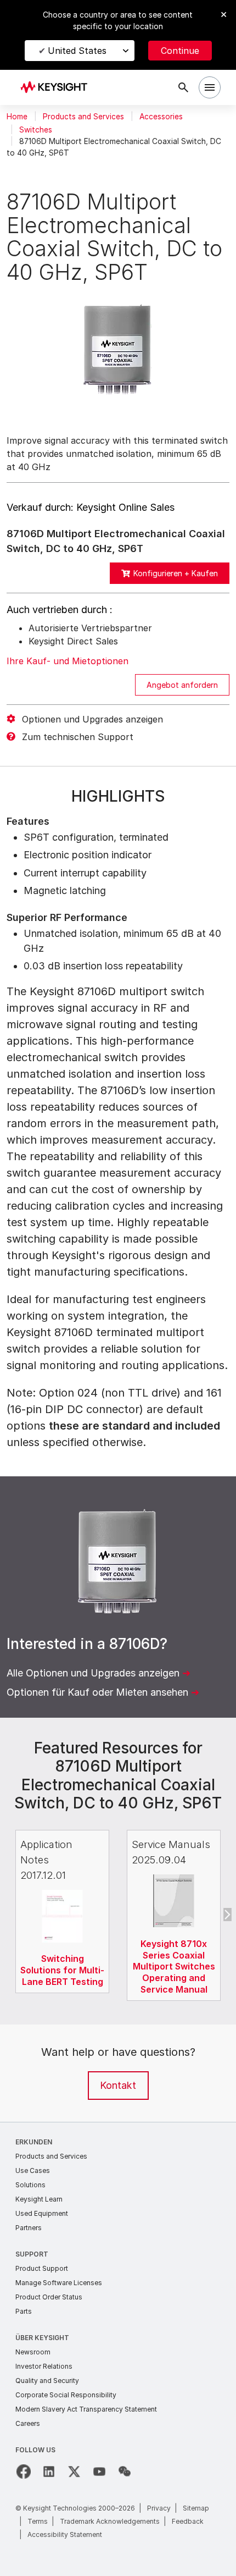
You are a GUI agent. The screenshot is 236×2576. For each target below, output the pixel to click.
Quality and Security (47, 2381)
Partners (29, 2228)
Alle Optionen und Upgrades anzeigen (93, 1673)
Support (32, 2254)
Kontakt (118, 2085)
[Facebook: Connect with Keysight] (24, 2472)
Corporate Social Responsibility (66, 2395)
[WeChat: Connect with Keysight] (125, 2472)
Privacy (159, 2508)
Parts (24, 2311)
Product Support (42, 2268)
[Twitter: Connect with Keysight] (74, 2472)
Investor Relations (44, 2366)
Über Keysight (42, 2338)
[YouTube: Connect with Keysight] (99, 2472)
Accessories (161, 117)
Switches (36, 130)
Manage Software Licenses (59, 2283)
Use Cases (33, 2170)
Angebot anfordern (182, 685)
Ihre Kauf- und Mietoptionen (68, 661)
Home (17, 117)
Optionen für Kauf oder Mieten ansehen (97, 1692)
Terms (38, 2521)
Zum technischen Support (78, 737)
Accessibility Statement (65, 2534)
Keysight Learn (39, 2199)
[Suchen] (183, 87)
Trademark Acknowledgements (110, 2521)
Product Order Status (49, 2297)
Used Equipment (42, 2213)
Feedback (188, 2521)
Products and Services (83, 117)
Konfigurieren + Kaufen (176, 573)
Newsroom (33, 2352)
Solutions (30, 2185)
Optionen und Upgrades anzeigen (92, 719)
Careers (28, 2423)
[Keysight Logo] (57, 88)
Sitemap (196, 2508)
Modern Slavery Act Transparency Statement (86, 2409)
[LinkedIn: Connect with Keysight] (49, 2472)
